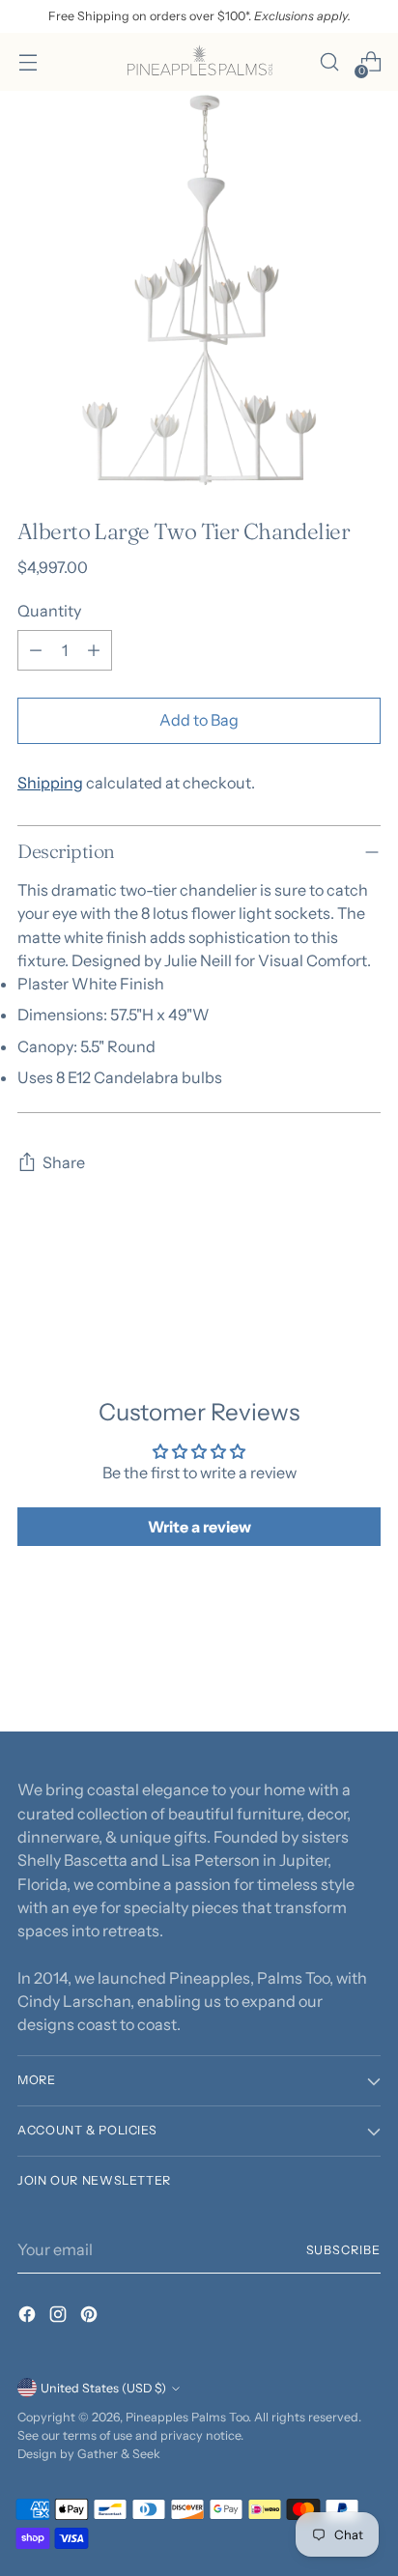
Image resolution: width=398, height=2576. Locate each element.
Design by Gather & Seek (89, 2454)
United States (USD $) (103, 2388)
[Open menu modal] (28, 62)
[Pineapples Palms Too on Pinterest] (91, 2317)
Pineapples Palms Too (187, 2417)
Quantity (49, 611)
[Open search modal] (329, 62)
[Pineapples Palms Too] (199, 62)
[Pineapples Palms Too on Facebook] (29, 2317)
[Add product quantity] (94, 650)
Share (64, 1162)
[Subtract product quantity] (36, 650)
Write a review (199, 1527)
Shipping (50, 783)
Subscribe (344, 2250)
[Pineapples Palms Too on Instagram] (60, 2317)
